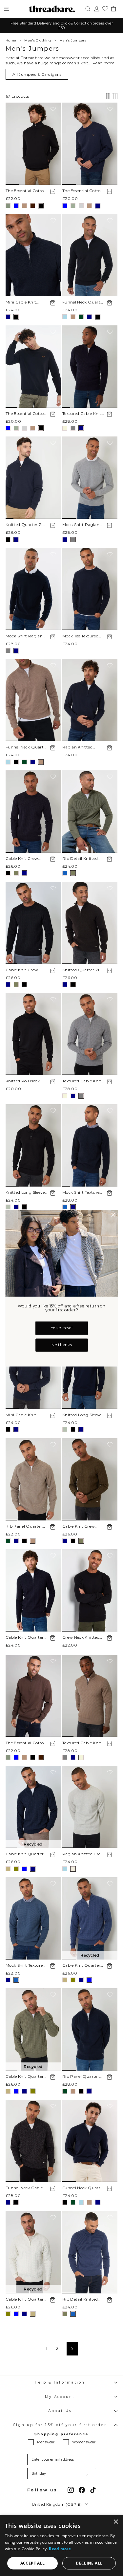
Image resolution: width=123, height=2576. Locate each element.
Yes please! (61, 1328)
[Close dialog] (113, 1215)
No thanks (61, 1345)
